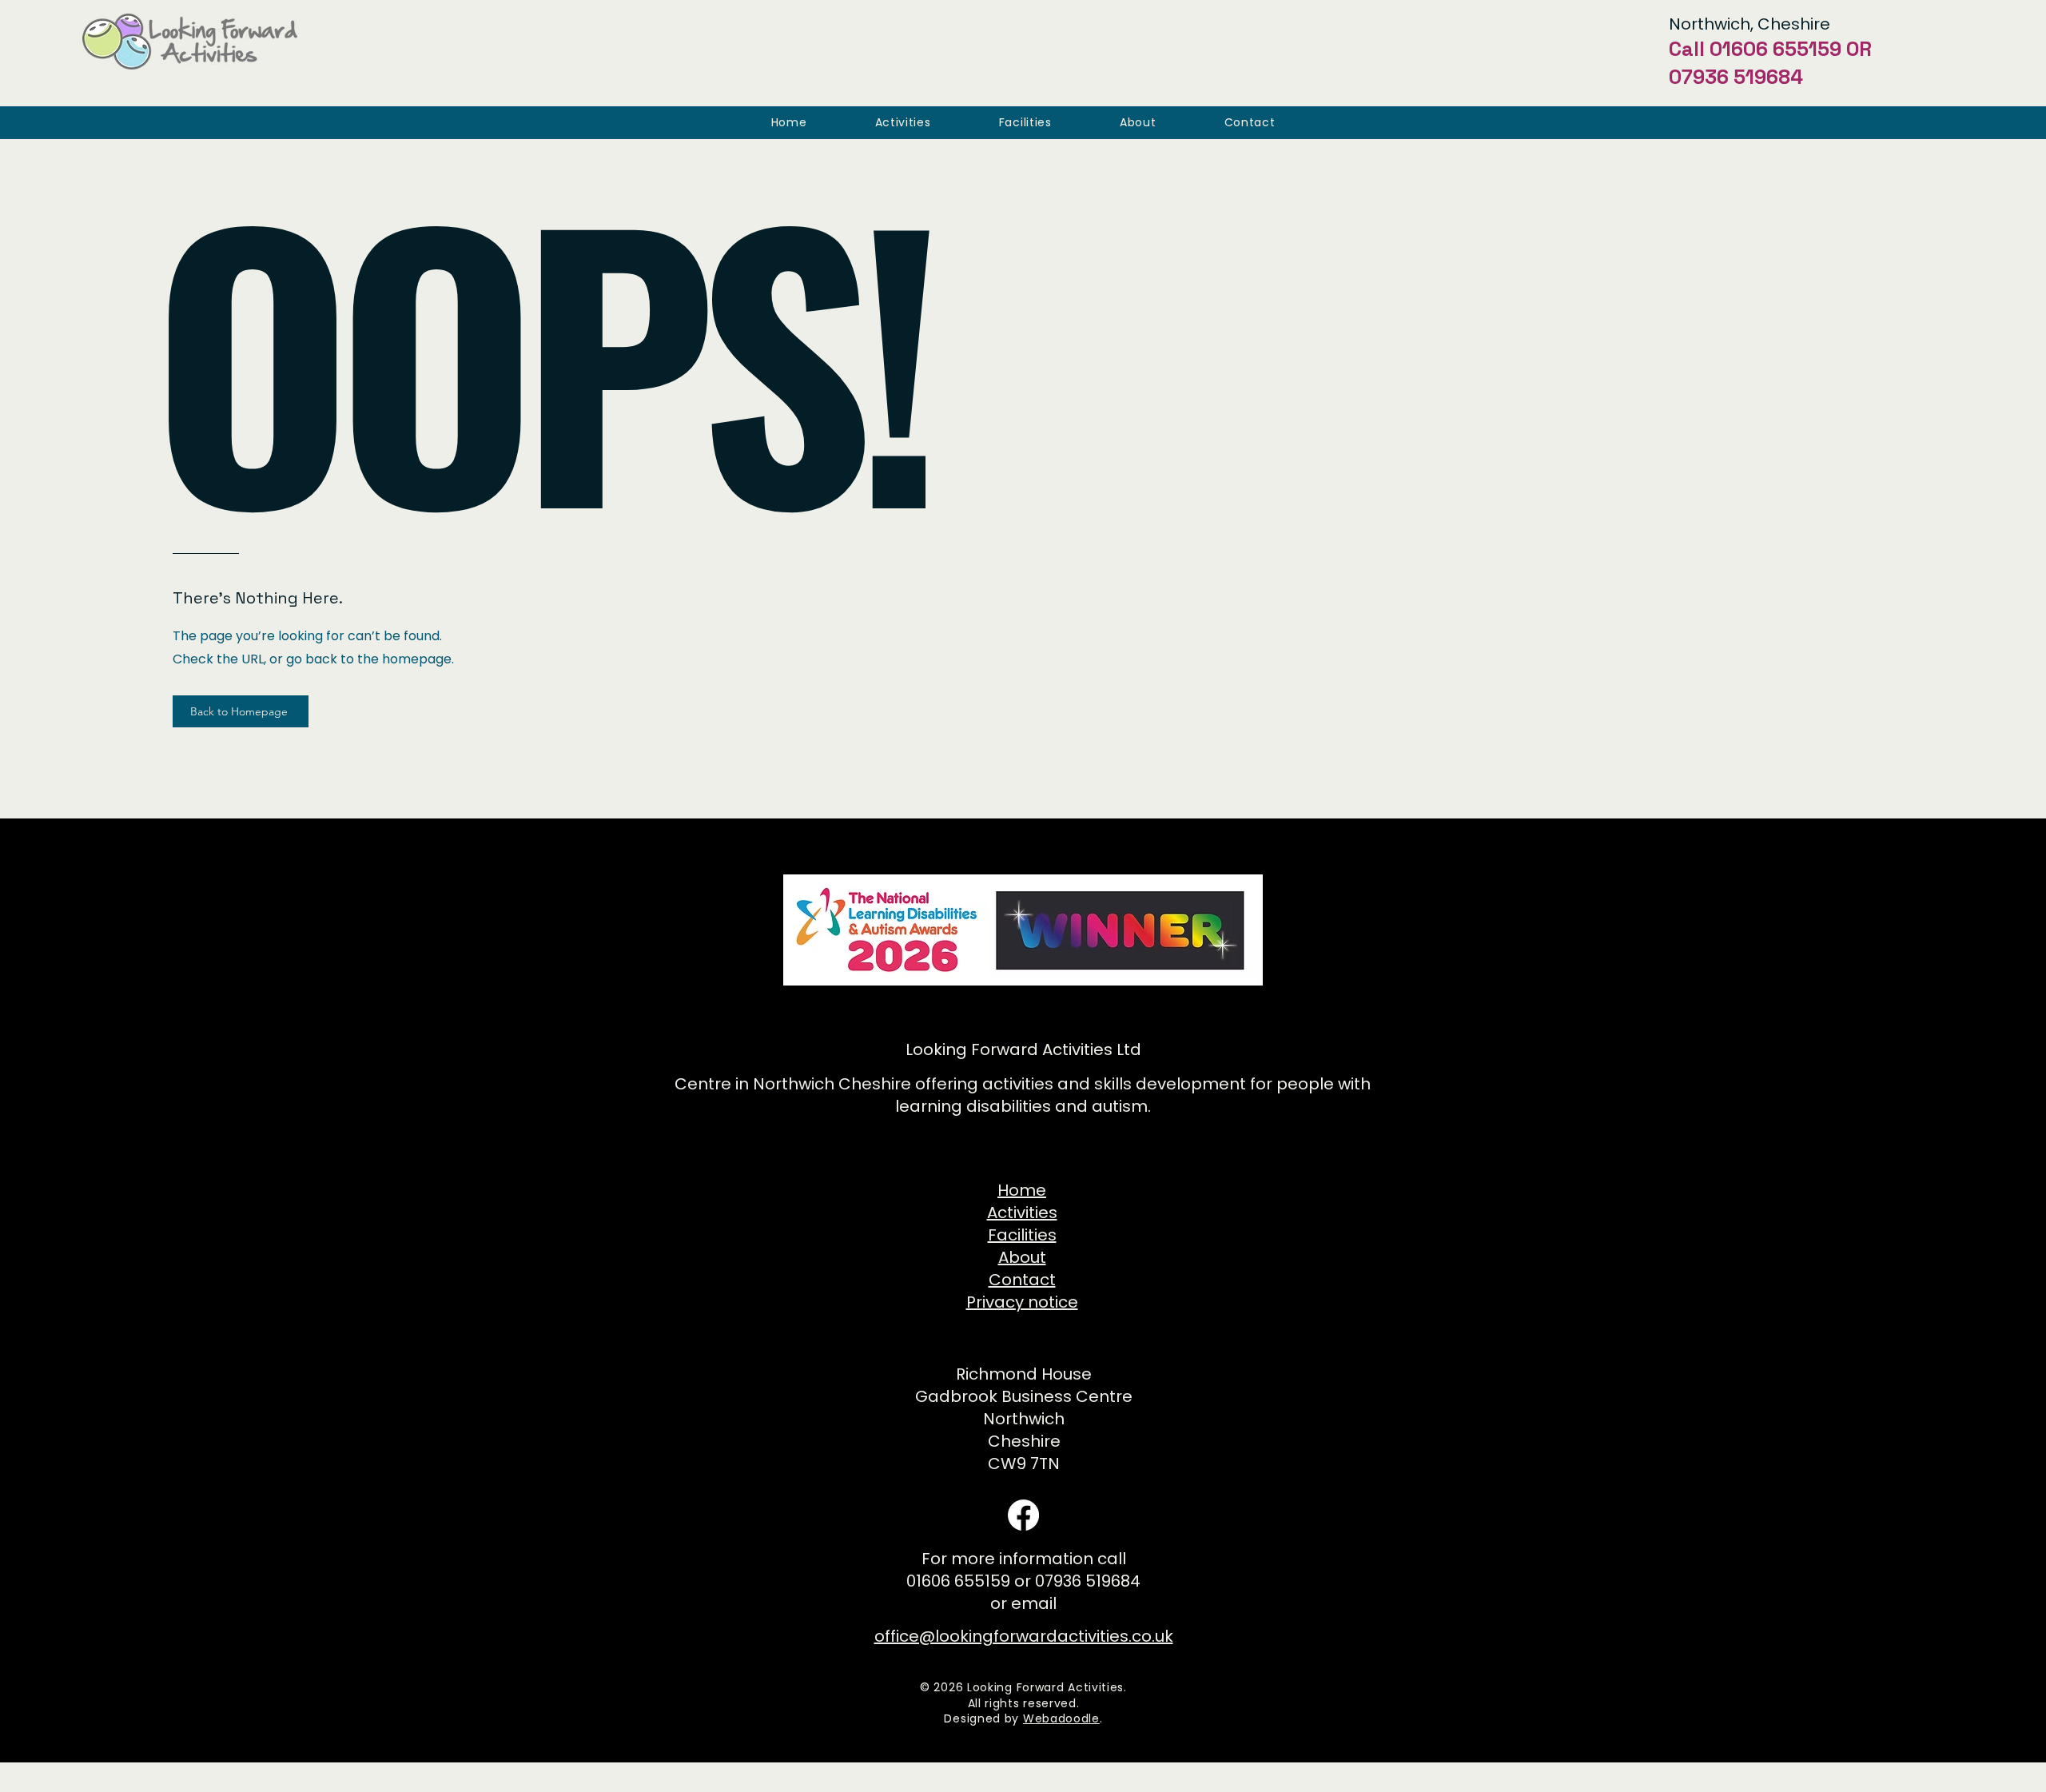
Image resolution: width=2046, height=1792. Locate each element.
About (1022, 1257)
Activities (1022, 1213)
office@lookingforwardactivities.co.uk (1024, 1636)
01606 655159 (1775, 49)
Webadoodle (1061, 1718)
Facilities (1022, 1235)
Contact (1022, 1280)
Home (1022, 1190)
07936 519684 (1736, 77)
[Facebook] (1023, 1515)
